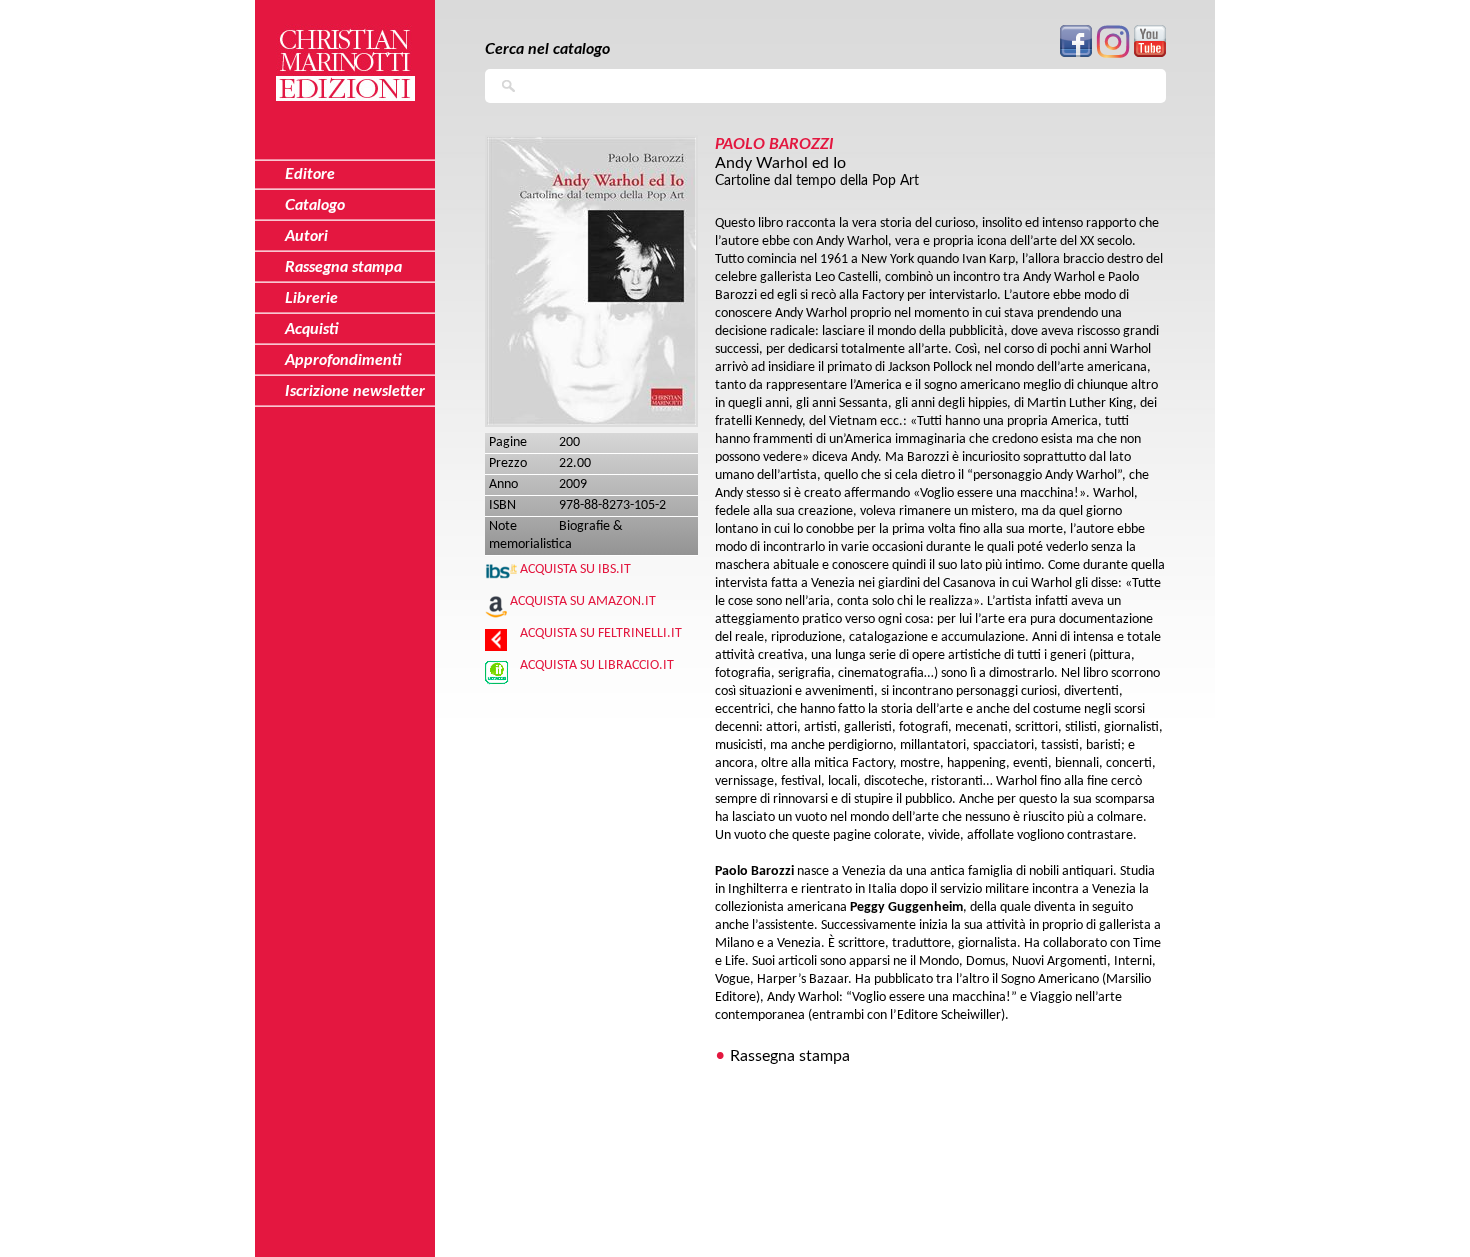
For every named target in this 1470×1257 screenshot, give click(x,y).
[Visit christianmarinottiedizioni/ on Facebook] (1076, 53)
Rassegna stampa (790, 1056)
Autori (306, 236)
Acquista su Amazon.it (583, 601)
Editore (310, 174)
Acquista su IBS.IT (575, 569)
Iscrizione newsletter (355, 391)
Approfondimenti (343, 360)
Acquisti (312, 329)
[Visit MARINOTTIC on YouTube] (1150, 53)
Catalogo (315, 205)
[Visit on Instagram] (1113, 54)
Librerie (311, 298)
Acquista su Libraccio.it (597, 665)
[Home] (345, 53)
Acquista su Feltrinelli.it (601, 633)
